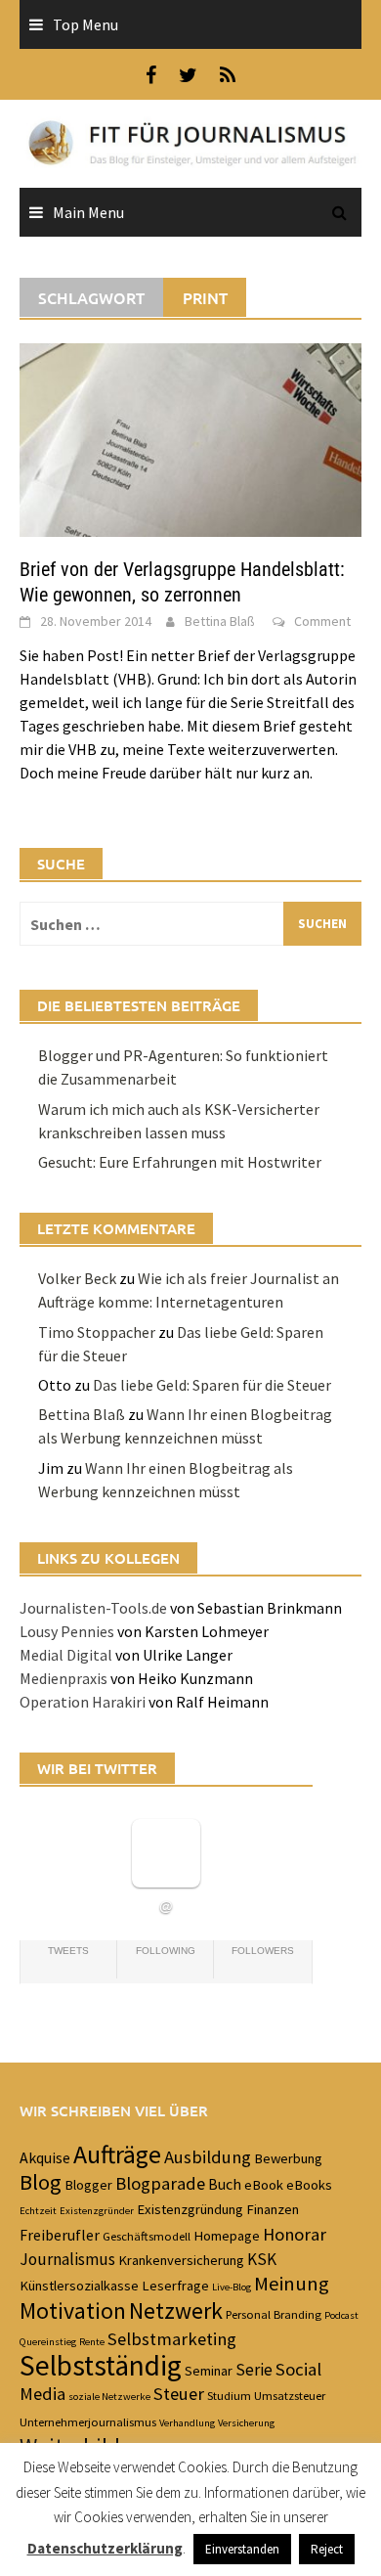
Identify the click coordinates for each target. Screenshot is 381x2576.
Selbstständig (101, 2365)
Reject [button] (327, 2549)
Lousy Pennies (67, 1631)
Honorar (295, 2234)
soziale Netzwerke (109, 2397)
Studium (229, 2395)
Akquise (45, 2157)
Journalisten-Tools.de (93, 1608)
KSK (262, 2259)
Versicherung (246, 2423)
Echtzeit (38, 2211)
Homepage (227, 2236)
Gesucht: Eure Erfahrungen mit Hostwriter (180, 1162)
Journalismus (67, 2259)
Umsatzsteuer (290, 2395)
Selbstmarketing (172, 2339)
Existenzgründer (97, 2211)
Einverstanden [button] (242, 2549)
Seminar (209, 2371)
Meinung (292, 2284)
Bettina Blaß (220, 621)
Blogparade (160, 2183)
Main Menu (88, 212)
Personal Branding (274, 2314)
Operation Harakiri (83, 1702)
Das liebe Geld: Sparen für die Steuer (212, 1385)
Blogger (88, 2185)
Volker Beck (77, 1278)
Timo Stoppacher (97, 1332)
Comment (322, 621)
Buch (225, 2184)
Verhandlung (187, 2423)
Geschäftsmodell (147, 2236)
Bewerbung (288, 2158)
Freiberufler (60, 2235)
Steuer (179, 2394)
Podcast (341, 2315)
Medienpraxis (63, 1678)
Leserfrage (175, 2286)
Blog (41, 2182)
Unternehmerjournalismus (88, 2421)
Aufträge (117, 2154)
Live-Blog (232, 2287)
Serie (254, 2370)
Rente (92, 2342)
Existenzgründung (190, 2209)
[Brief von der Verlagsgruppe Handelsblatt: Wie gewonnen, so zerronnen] (190, 438)
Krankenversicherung (181, 2260)
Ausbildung (208, 2157)
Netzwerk (176, 2311)
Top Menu (85, 24)
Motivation (73, 2311)
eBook (264, 2185)
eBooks (309, 2185)
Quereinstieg (48, 2342)
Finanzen (273, 2209)
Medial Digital (66, 1655)
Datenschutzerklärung (105, 2548)
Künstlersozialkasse (79, 2286)
